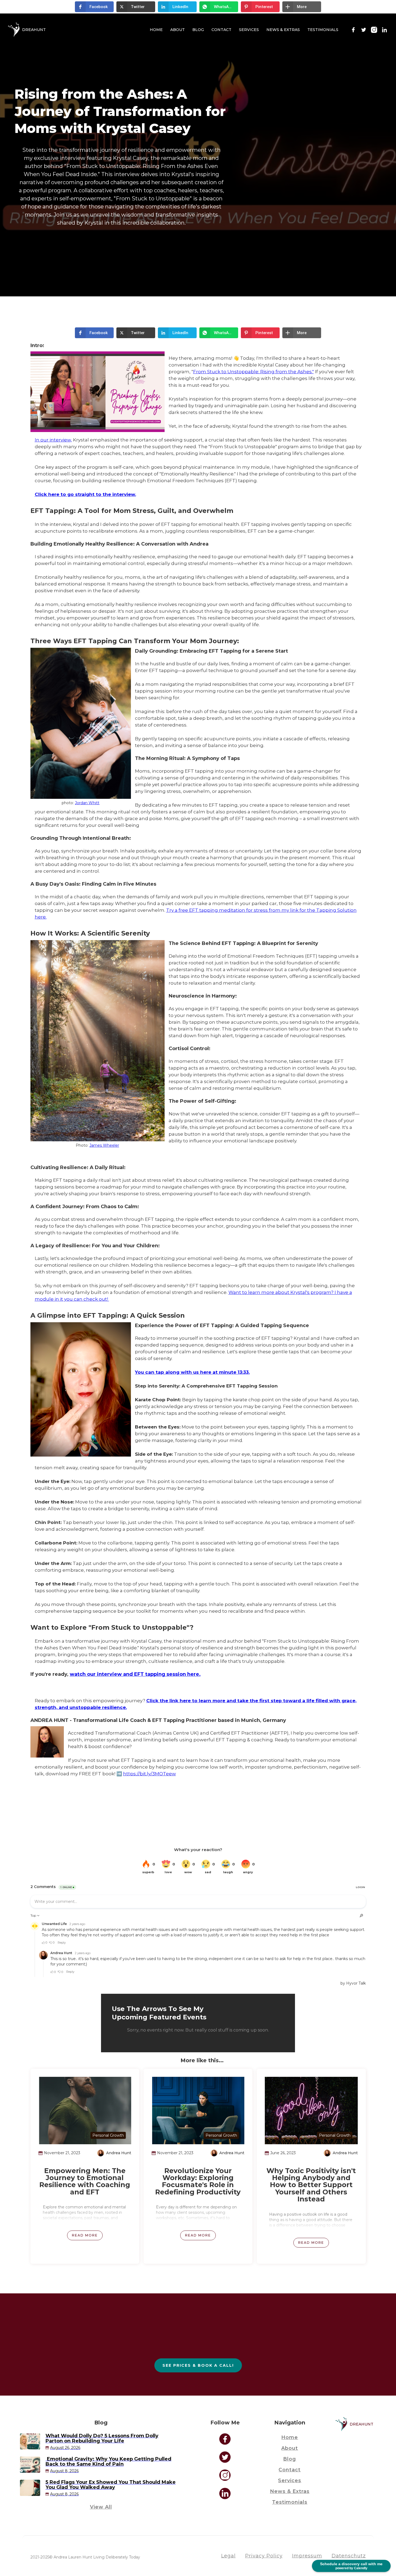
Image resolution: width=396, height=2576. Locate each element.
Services (249, 30)
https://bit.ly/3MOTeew (150, 1774)
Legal (228, 2556)
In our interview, (53, 440)
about (290, 2448)
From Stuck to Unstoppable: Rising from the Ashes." (253, 372)
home (290, 2437)
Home (156, 30)
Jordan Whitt (87, 803)
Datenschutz (349, 2556)
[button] (94, 7)
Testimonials (323, 30)
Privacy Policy (264, 2556)
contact (290, 2470)
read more (85, 2235)
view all (101, 2507)
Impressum (307, 2556)
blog (198, 30)
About (178, 30)
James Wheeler (104, 1145)
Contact (221, 30)
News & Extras (283, 30)
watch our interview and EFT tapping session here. (135, 1674)
